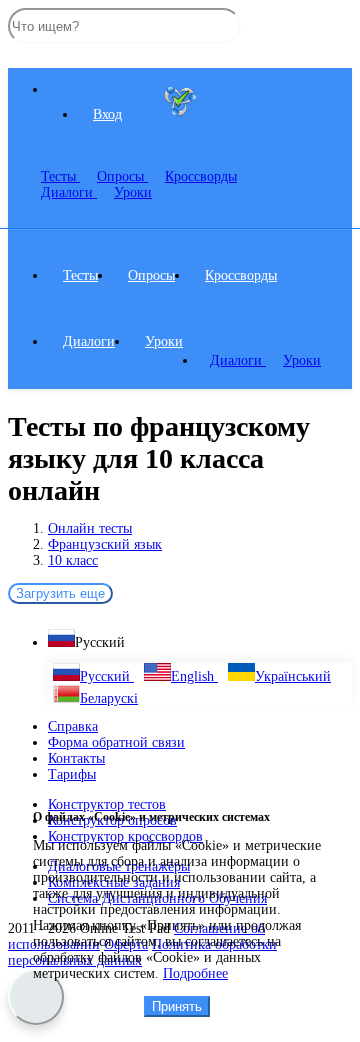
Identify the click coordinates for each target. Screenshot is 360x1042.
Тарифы (72, 774)
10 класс (73, 560)
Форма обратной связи (116, 742)
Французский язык (105, 544)
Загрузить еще (60, 593)
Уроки (133, 192)
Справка (73, 726)
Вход (107, 114)
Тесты (60, 176)
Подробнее (195, 973)
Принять (177, 1006)
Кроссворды (241, 275)
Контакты (76, 758)
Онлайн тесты (90, 528)
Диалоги (69, 192)
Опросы (122, 176)
